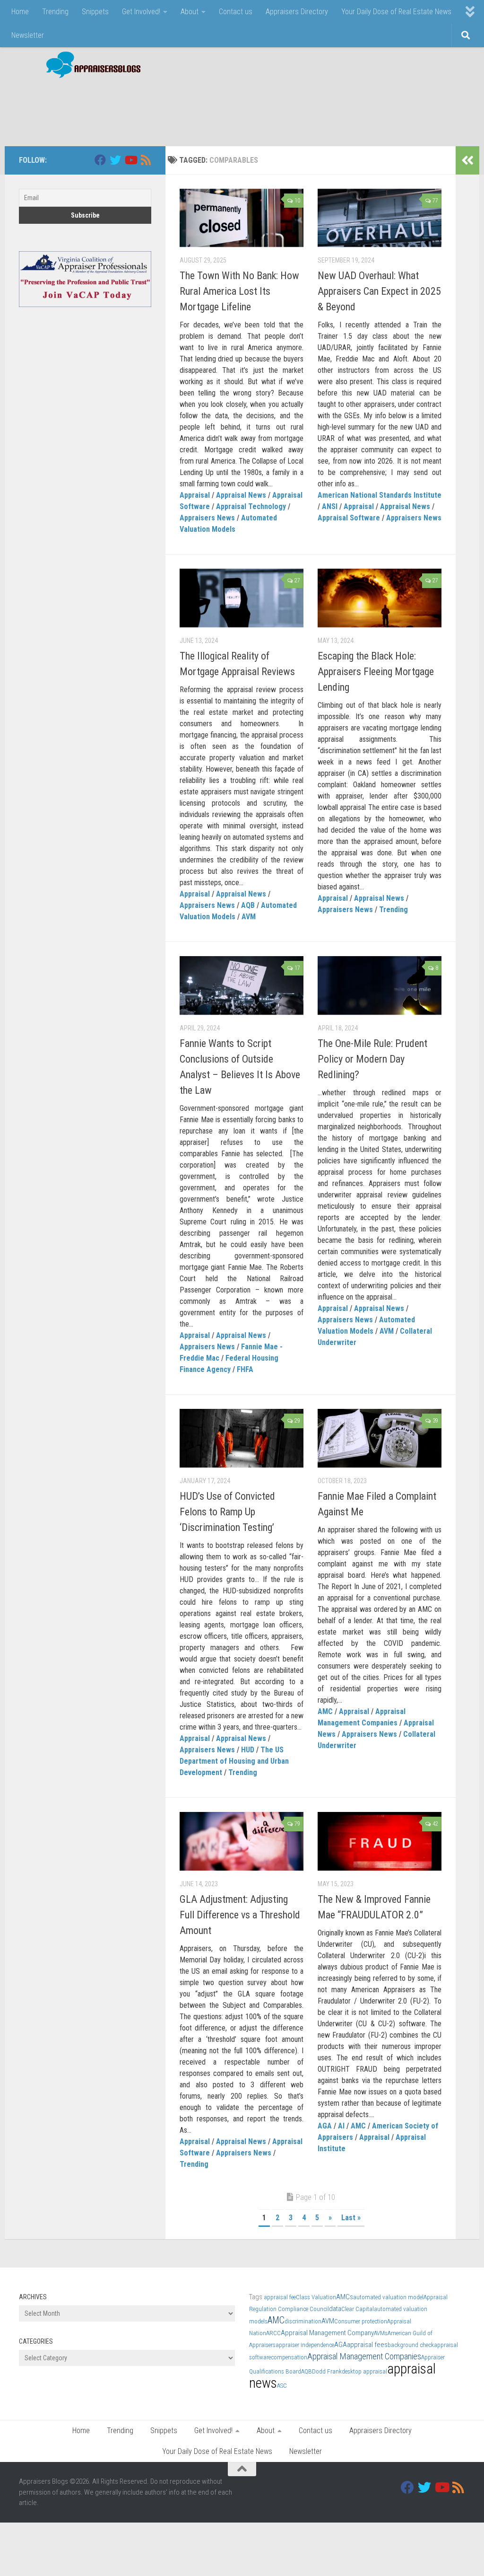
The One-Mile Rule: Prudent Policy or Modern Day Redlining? (372, 1059)
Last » (351, 2218)
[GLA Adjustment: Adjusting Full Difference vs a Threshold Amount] (242, 1841)
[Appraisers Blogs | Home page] (90, 66)
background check (411, 2345)
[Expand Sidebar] (467, 160)
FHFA (245, 1369)
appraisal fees (367, 2345)
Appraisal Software (349, 518)
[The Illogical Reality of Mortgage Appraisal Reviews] (242, 598)
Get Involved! (141, 12)
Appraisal (195, 495)
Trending (55, 12)
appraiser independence (305, 2345)
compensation (289, 2357)
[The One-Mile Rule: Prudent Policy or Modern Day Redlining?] (380, 985)
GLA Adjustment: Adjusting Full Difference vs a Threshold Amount (240, 1915)
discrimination (303, 2321)
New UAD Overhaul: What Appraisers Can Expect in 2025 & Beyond (379, 291)
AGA (325, 2126)
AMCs (345, 2297)
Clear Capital (358, 2309)
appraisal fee (280, 2297)
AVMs (381, 2333)
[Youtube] (130, 160)
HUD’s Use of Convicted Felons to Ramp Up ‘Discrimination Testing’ (227, 1512)
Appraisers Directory (297, 12)
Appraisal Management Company (327, 2333)
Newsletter (28, 35)
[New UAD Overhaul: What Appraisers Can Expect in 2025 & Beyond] (380, 218)
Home (20, 12)
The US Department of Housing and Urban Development (234, 1761)
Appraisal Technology (251, 506)
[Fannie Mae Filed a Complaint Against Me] (380, 1438)
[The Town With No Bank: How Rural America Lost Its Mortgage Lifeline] (242, 218)
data (335, 2309)
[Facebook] (100, 160)
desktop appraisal (364, 2371)
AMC (325, 1711)
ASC (282, 2386)
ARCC (273, 2333)
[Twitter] (115, 160)
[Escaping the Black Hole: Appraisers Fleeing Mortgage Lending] (380, 598)
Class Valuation (316, 2297)
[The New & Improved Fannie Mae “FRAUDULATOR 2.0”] (380, 1841)
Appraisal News (241, 495)
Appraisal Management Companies (364, 2356)
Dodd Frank (327, 2371)
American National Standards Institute (380, 495)
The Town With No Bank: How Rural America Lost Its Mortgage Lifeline (239, 291)
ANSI (330, 506)
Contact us (236, 12)
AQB (248, 905)
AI (341, 2126)
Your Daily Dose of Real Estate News (396, 12)
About (190, 12)
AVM (249, 917)
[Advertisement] (293, 107)
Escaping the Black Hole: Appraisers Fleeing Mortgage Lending (376, 672)
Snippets (95, 12)
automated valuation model (388, 2297)
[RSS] (146, 160)
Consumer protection (361, 2321)
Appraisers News (207, 518)
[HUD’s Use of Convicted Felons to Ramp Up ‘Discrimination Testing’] (242, 1438)
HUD (248, 1750)
